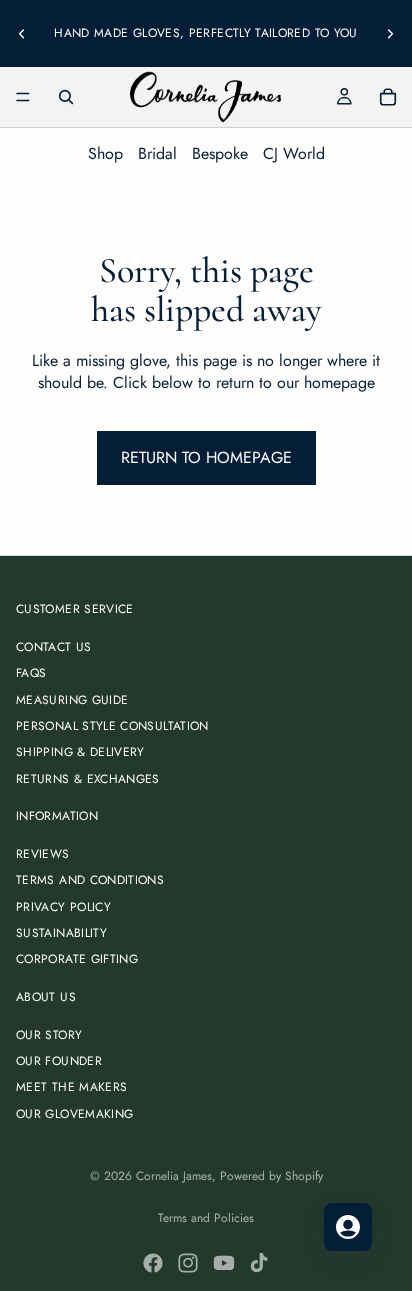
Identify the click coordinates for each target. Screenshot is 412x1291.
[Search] (66, 97)
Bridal (157, 153)
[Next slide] (390, 33)
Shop (105, 153)
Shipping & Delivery (80, 752)
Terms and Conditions (90, 880)
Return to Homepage (206, 457)
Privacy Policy (63, 907)
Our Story (49, 1035)
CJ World (294, 153)
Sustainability (61, 933)
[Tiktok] (259, 1263)
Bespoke (220, 153)
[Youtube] (224, 1263)
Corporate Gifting (77, 959)
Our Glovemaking (74, 1114)
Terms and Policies (206, 1218)
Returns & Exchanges (88, 779)
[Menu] (23, 97)
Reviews (43, 854)
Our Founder (59, 1061)
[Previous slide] (22, 33)
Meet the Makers (71, 1087)
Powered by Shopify (271, 1176)
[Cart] (388, 97)
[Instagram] (188, 1263)
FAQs (31, 673)
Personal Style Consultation (112, 726)
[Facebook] (153, 1263)
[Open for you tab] (348, 1227)
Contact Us (54, 647)
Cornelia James (174, 1176)
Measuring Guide (72, 700)
